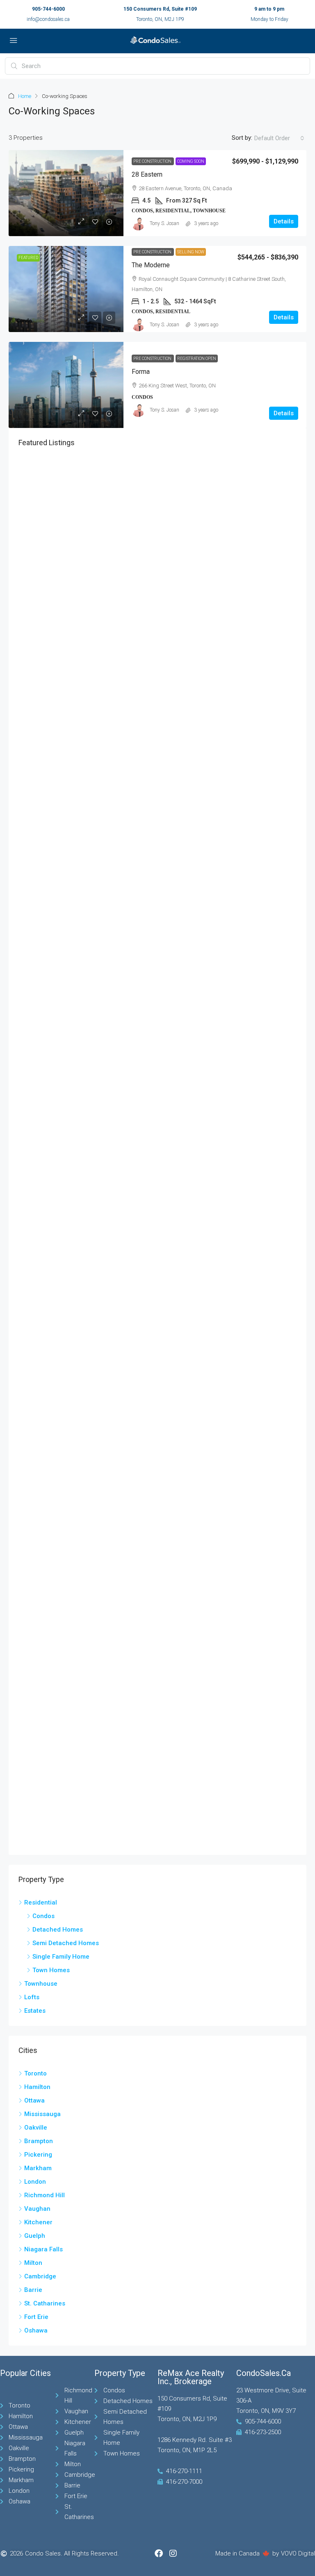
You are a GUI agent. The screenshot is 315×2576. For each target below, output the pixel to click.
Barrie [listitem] (33, 2290)
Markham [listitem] (38, 2168)
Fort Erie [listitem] (36, 2317)
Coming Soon (191, 161)
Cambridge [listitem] (40, 2276)
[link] (66, 193)
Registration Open (197, 358)
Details (284, 221)
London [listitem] (35, 2182)
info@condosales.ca (48, 19)
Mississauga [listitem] (42, 2114)
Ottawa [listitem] (34, 2100)
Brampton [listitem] (39, 2141)
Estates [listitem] (35, 2011)
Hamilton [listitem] (37, 2087)
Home (25, 96)
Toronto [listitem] (35, 2073)
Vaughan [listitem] (37, 2209)
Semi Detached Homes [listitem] (66, 1943)
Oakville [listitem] (36, 2128)
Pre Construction (153, 161)
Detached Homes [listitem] (58, 1930)
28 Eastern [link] (147, 174)
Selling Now (191, 252)
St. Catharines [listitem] (45, 2303)
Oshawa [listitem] (36, 2330)
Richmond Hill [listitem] (45, 2195)
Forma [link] (141, 372)
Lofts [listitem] (32, 1997)
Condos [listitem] (43, 1916)
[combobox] (279, 138)
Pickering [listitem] (38, 2155)
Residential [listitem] (41, 1902)
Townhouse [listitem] (41, 1984)
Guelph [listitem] (35, 2236)
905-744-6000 (48, 9)
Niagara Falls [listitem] (43, 2249)
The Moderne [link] (151, 265)
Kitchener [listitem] (38, 2222)
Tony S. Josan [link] (164, 223)
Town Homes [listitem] (51, 1970)
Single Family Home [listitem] (61, 1957)
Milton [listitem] (33, 2263)
